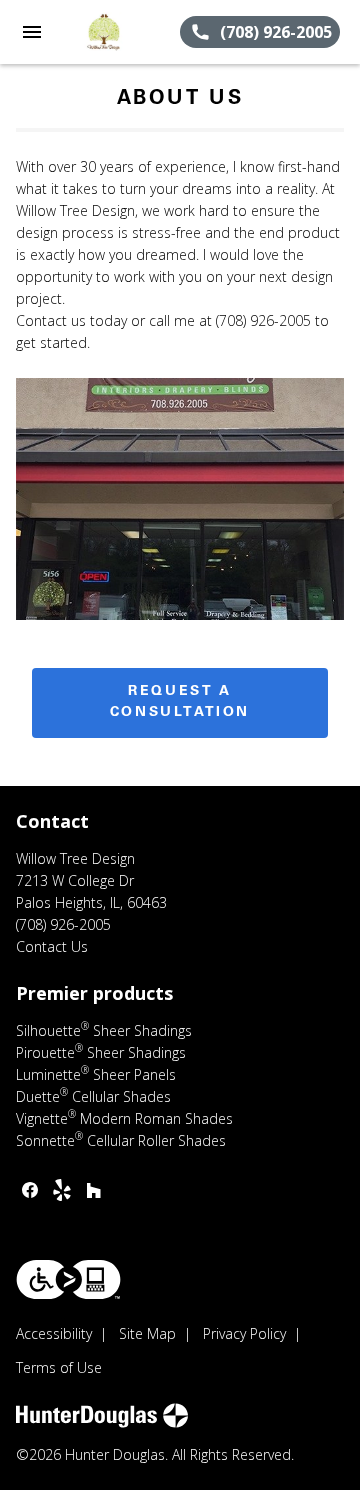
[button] (32, 32)
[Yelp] (62, 1190)
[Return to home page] (122, 32)
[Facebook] (30, 1190)
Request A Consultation (180, 702)
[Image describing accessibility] (68, 1279)
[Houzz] (94, 1190)
